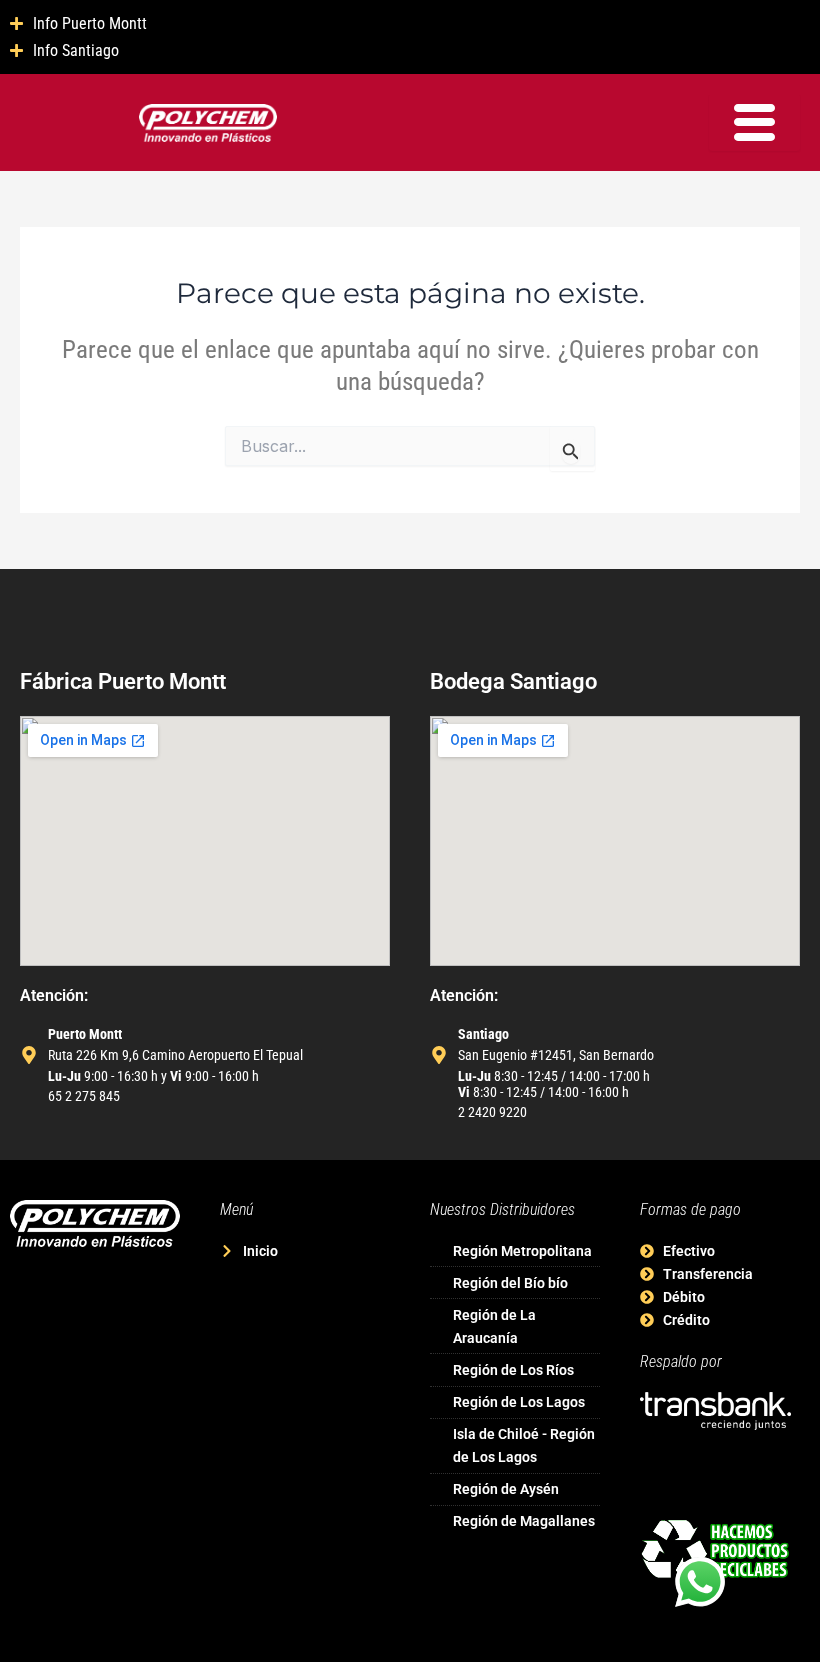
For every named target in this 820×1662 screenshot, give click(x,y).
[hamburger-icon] (754, 122)
